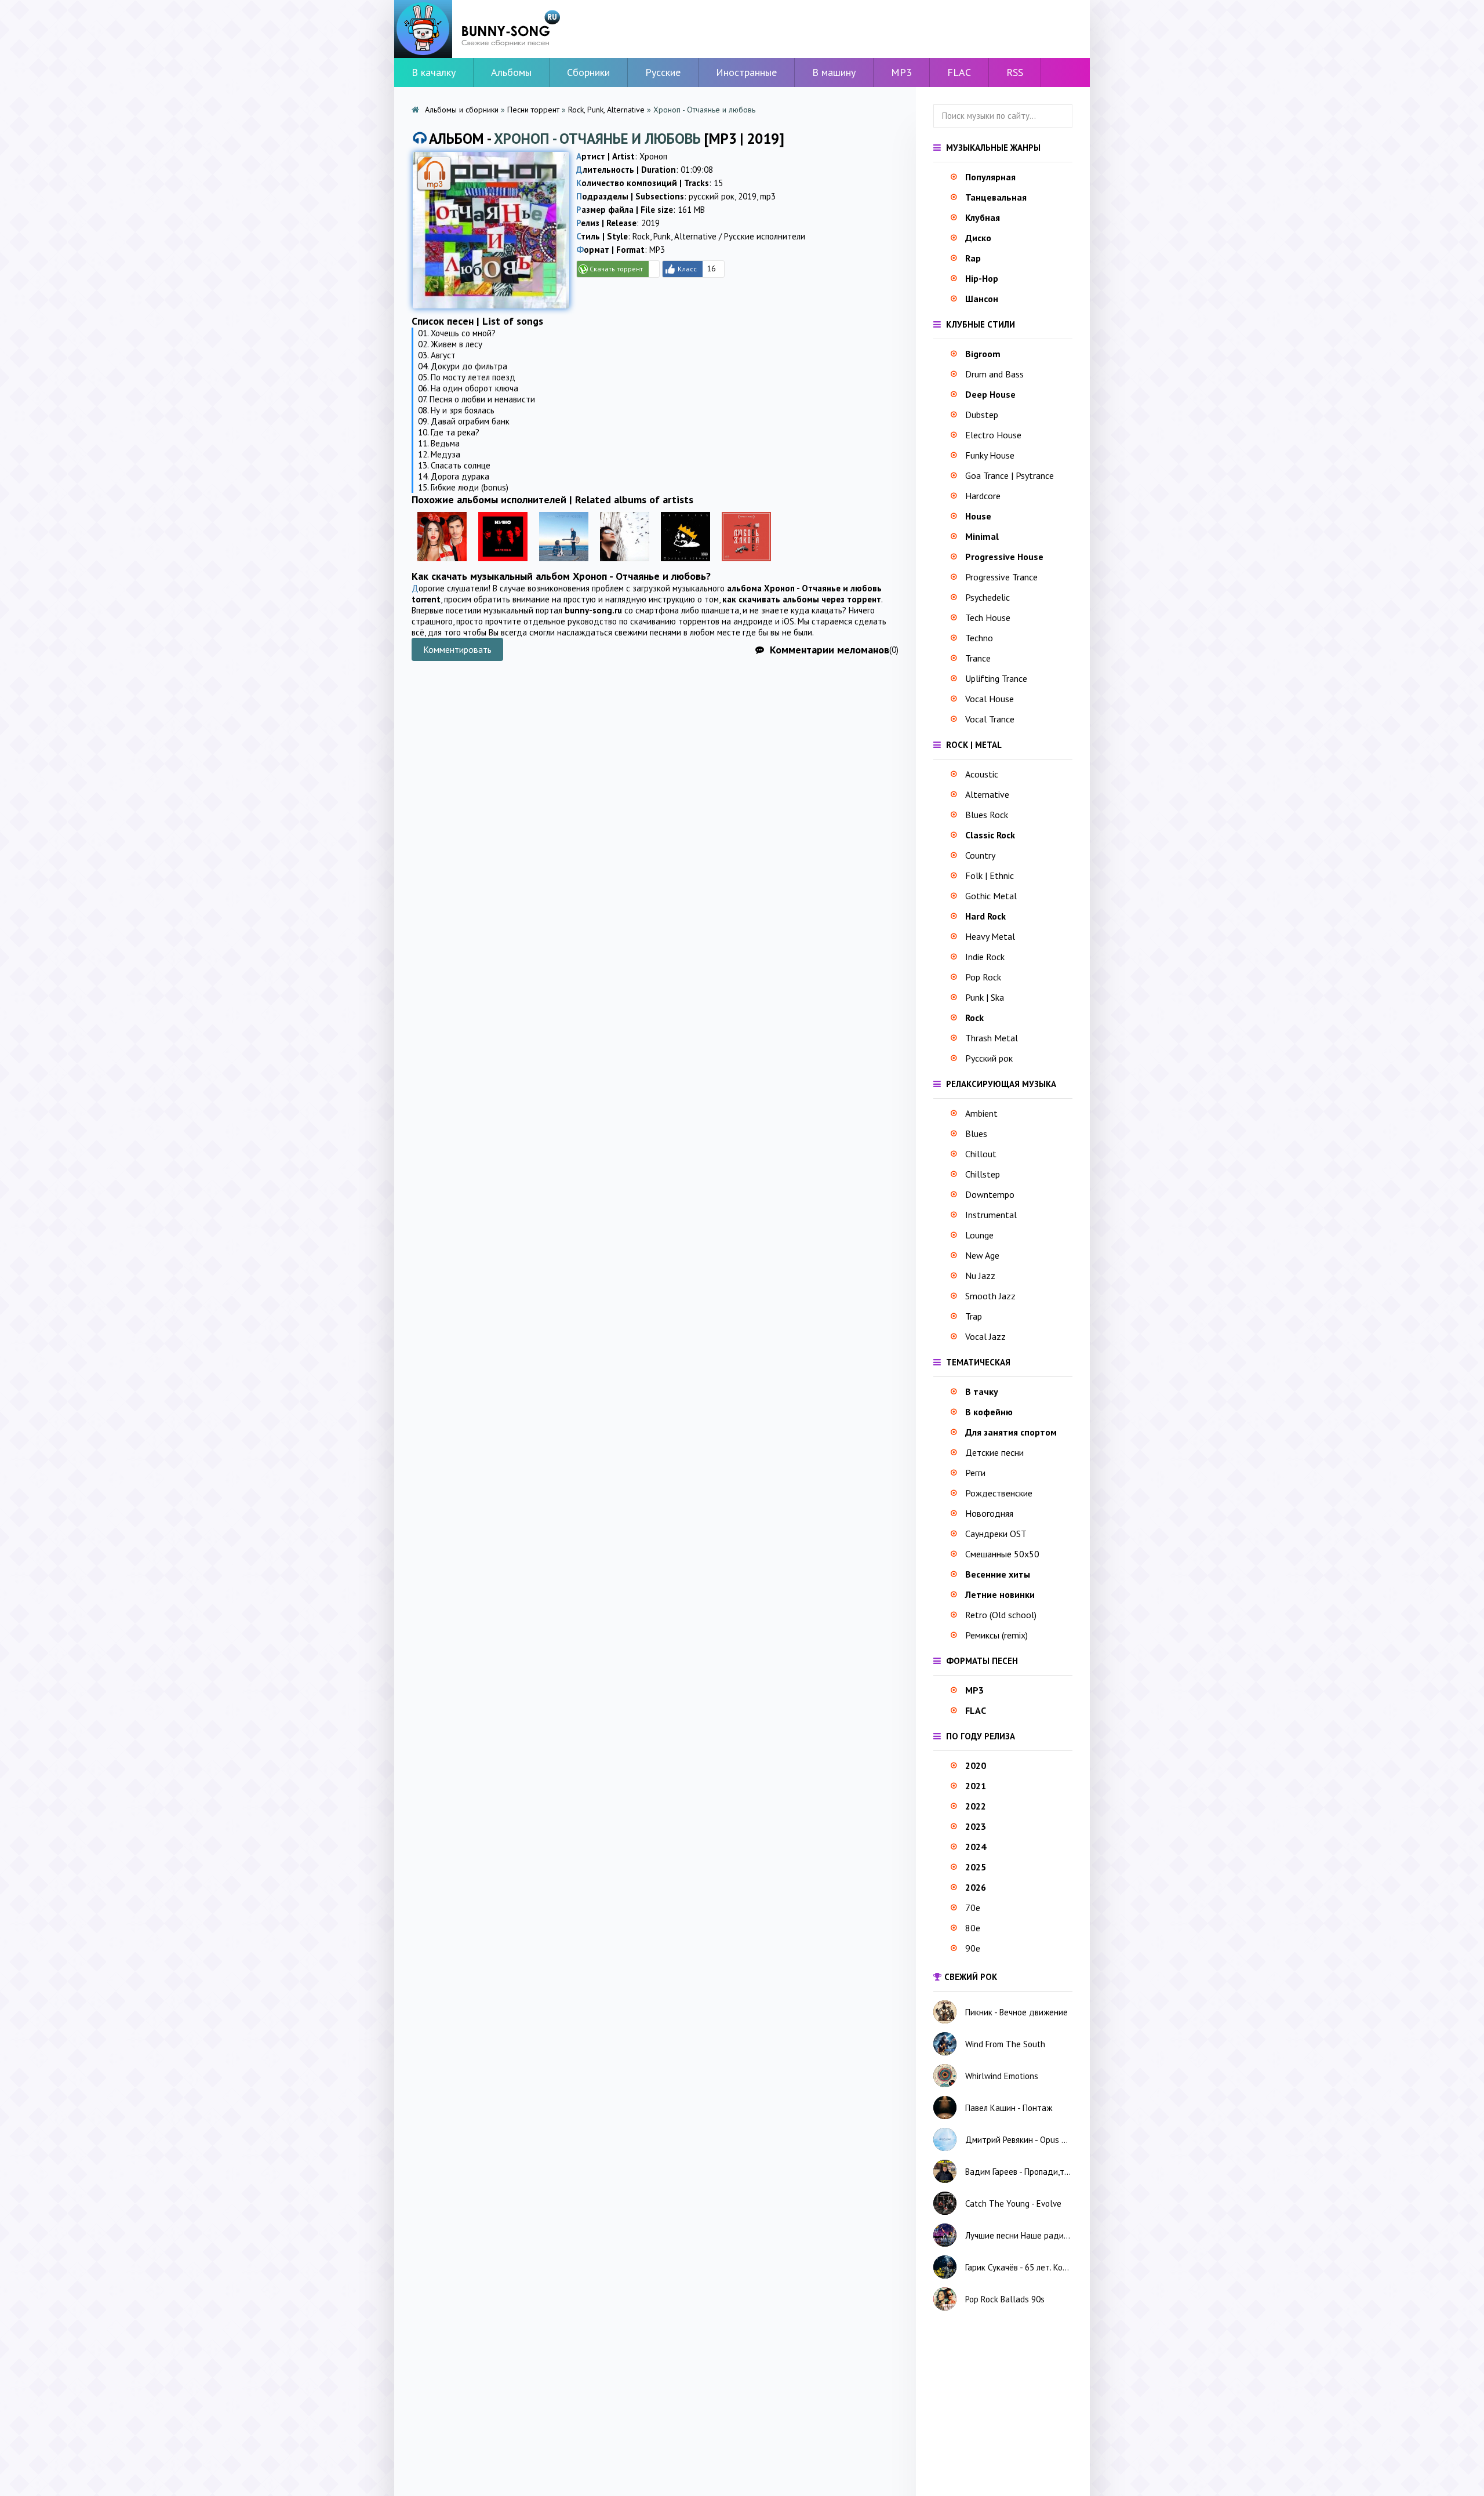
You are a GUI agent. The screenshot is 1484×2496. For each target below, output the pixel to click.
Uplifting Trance (996, 678)
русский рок (712, 196)
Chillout (981, 1154)
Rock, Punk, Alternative (606, 110)
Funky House (990, 455)
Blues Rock (987, 815)
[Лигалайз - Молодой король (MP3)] (685, 564)
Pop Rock (983, 977)
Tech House (988, 617)
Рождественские (999, 1493)
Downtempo (990, 1194)
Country (980, 855)
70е (973, 1908)
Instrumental (991, 1215)
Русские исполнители (765, 236)
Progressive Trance (1001, 577)
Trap (974, 1316)
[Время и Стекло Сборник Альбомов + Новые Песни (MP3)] (442, 564)
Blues (976, 1133)
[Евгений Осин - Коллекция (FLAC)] (625, 564)
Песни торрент (533, 110)
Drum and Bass (994, 374)
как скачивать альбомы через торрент (802, 599)
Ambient (981, 1113)
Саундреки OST (996, 1534)
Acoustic (982, 774)
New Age (982, 1255)
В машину (834, 72)
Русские (663, 72)
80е (973, 1928)
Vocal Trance (990, 719)
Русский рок (989, 1058)
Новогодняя (989, 1513)
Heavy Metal (990, 936)
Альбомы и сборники (462, 110)
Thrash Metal (992, 1038)
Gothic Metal (991, 896)
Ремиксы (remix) (996, 1635)
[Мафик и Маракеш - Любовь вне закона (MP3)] (746, 564)
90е (973, 1948)
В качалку (434, 72)
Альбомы (511, 72)
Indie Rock (985, 957)
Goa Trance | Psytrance (1010, 475)
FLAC (959, 72)
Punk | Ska (985, 997)
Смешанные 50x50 (1002, 1554)
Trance (978, 658)
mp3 (768, 196)
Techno (979, 638)
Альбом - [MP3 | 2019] (607, 139)
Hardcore (983, 496)
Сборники (588, 72)
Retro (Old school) (1001, 1615)
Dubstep (982, 415)
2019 (747, 196)
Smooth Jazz (990, 1296)
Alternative (987, 794)
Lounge (979, 1235)
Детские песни (994, 1452)
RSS (1015, 72)
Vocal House (990, 699)
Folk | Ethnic (990, 875)
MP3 (901, 72)
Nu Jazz (980, 1276)
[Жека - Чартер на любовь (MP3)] (564, 564)
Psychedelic (987, 597)
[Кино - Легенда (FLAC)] (503, 564)
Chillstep (983, 1174)
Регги (975, 1473)
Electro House (993, 435)
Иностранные (746, 72)
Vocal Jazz (985, 1336)
